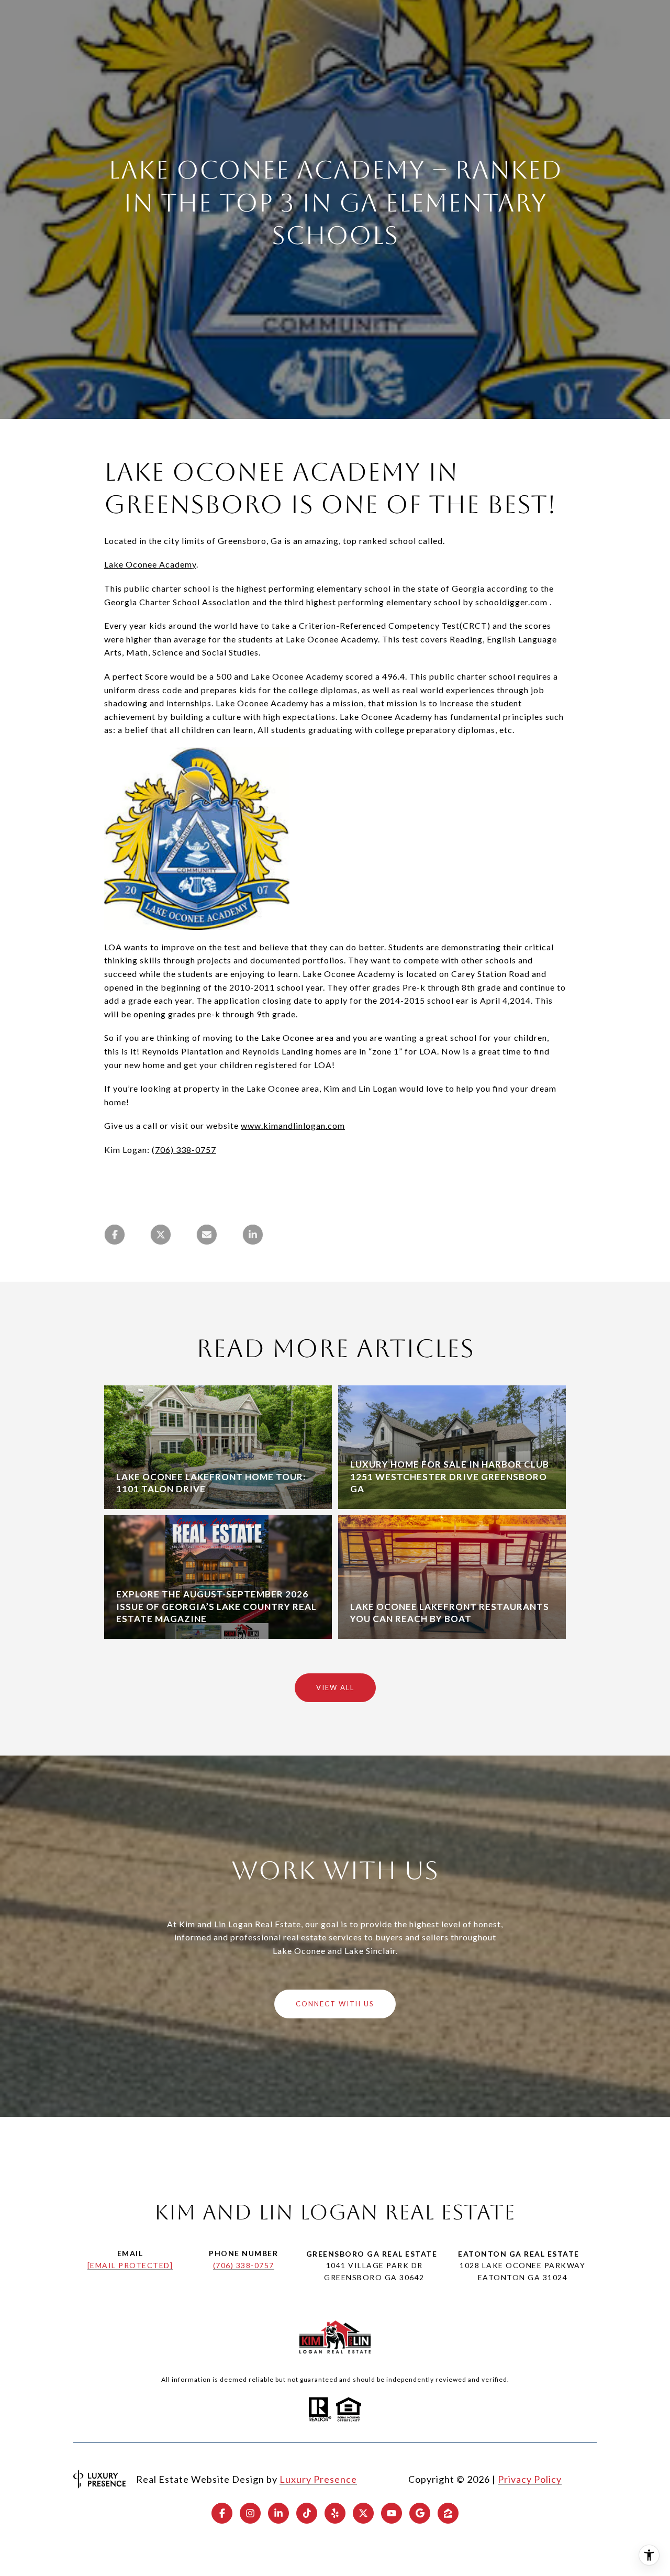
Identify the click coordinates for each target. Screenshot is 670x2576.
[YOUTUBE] (392, 2513)
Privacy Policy (530, 2479)
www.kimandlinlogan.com (293, 1125)
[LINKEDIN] (278, 2513)
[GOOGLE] (420, 2513)
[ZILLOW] (448, 2513)
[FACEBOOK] (222, 2513)
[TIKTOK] (307, 2513)
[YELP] (335, 2513)
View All (335, 1687)
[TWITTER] (363, 2513)
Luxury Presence (318, 2479)
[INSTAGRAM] (250, 2513)
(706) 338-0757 (184, 1150)
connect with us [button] (335, 2004)
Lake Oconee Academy (150, 564)
